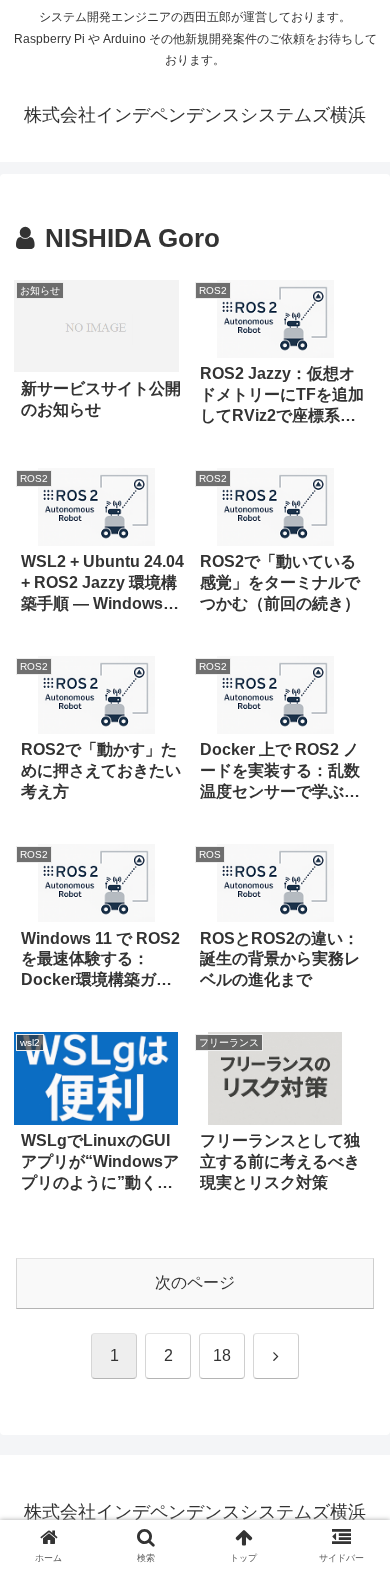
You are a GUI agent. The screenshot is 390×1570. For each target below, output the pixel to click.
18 (222, 1355)
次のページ (195, 1282)
